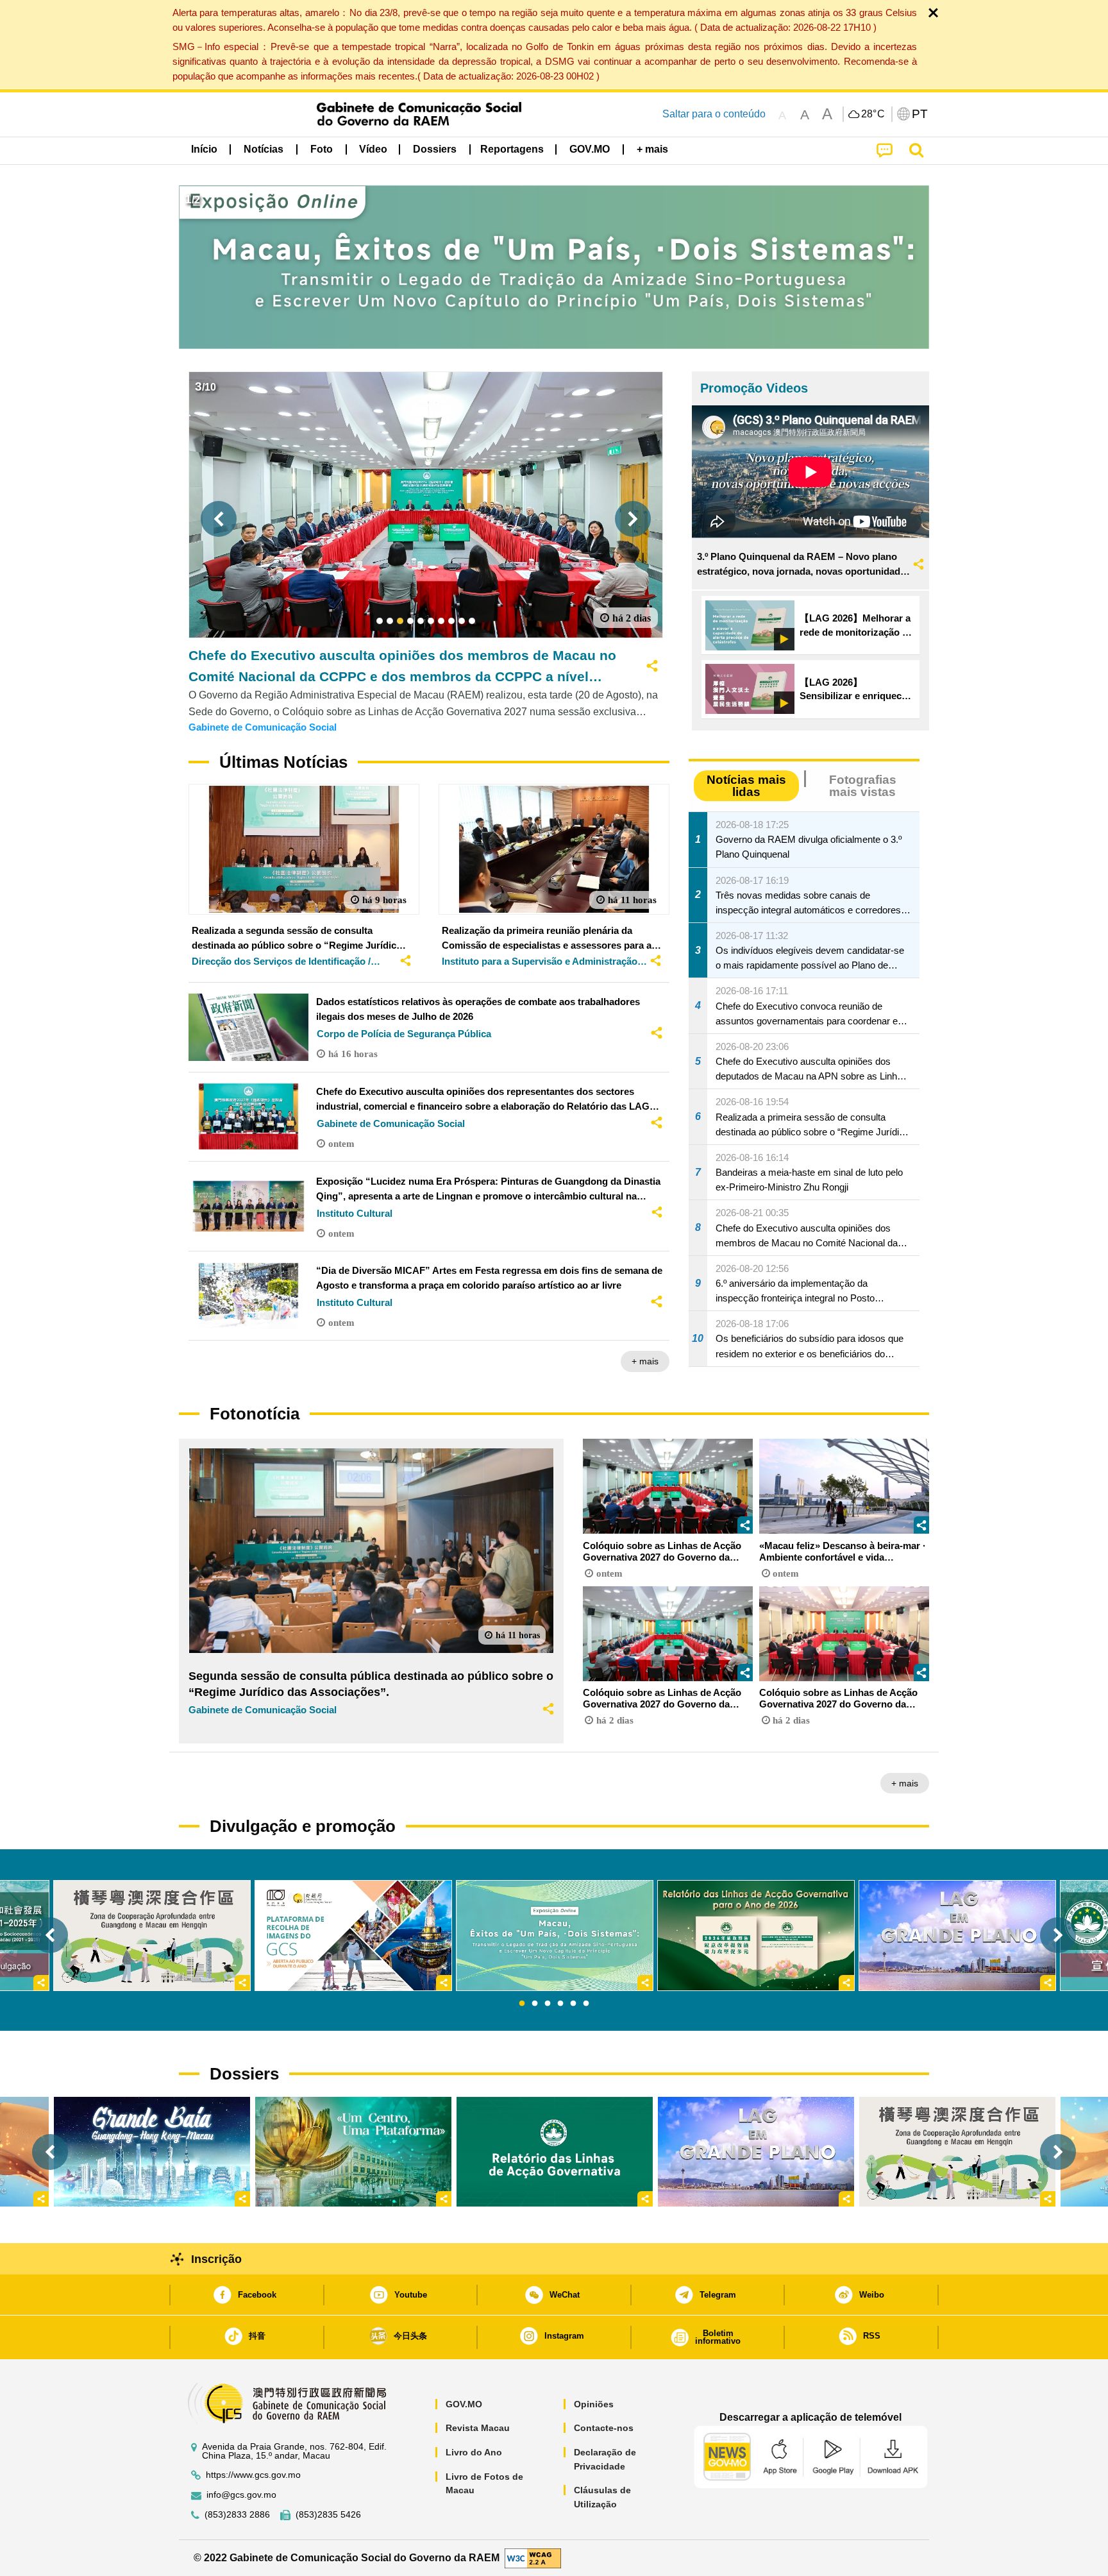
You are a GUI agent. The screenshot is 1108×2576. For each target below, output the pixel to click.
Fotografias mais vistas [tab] (863, 786)
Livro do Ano (474, 2452)
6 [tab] (586, 2004)
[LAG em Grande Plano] (756, 2152)
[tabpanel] (555, 1936)
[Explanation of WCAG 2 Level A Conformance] (533, 2557)
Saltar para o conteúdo (714, 114)
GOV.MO (464, 2404)
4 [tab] (560, 2004)
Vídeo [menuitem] (373, 149)
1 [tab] (522, 2004)
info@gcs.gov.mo (241, 2495)
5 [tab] (573, 2004)
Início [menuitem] (204, 149)
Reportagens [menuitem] (512, 149)
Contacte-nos (604, 2428)
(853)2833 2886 (237, 2515)
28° (873, 114)
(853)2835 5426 (328, 2515)
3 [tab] (548, 2004)
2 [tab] (535, 2004)
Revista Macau (478, 2428)
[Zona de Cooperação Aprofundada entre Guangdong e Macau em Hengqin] (957, 2152)
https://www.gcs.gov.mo (253, 2475)
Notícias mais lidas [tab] (746, 786)
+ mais (645, 1361)
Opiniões (594, 2404)
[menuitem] (264, 149)
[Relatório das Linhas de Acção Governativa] (555, 2152)
